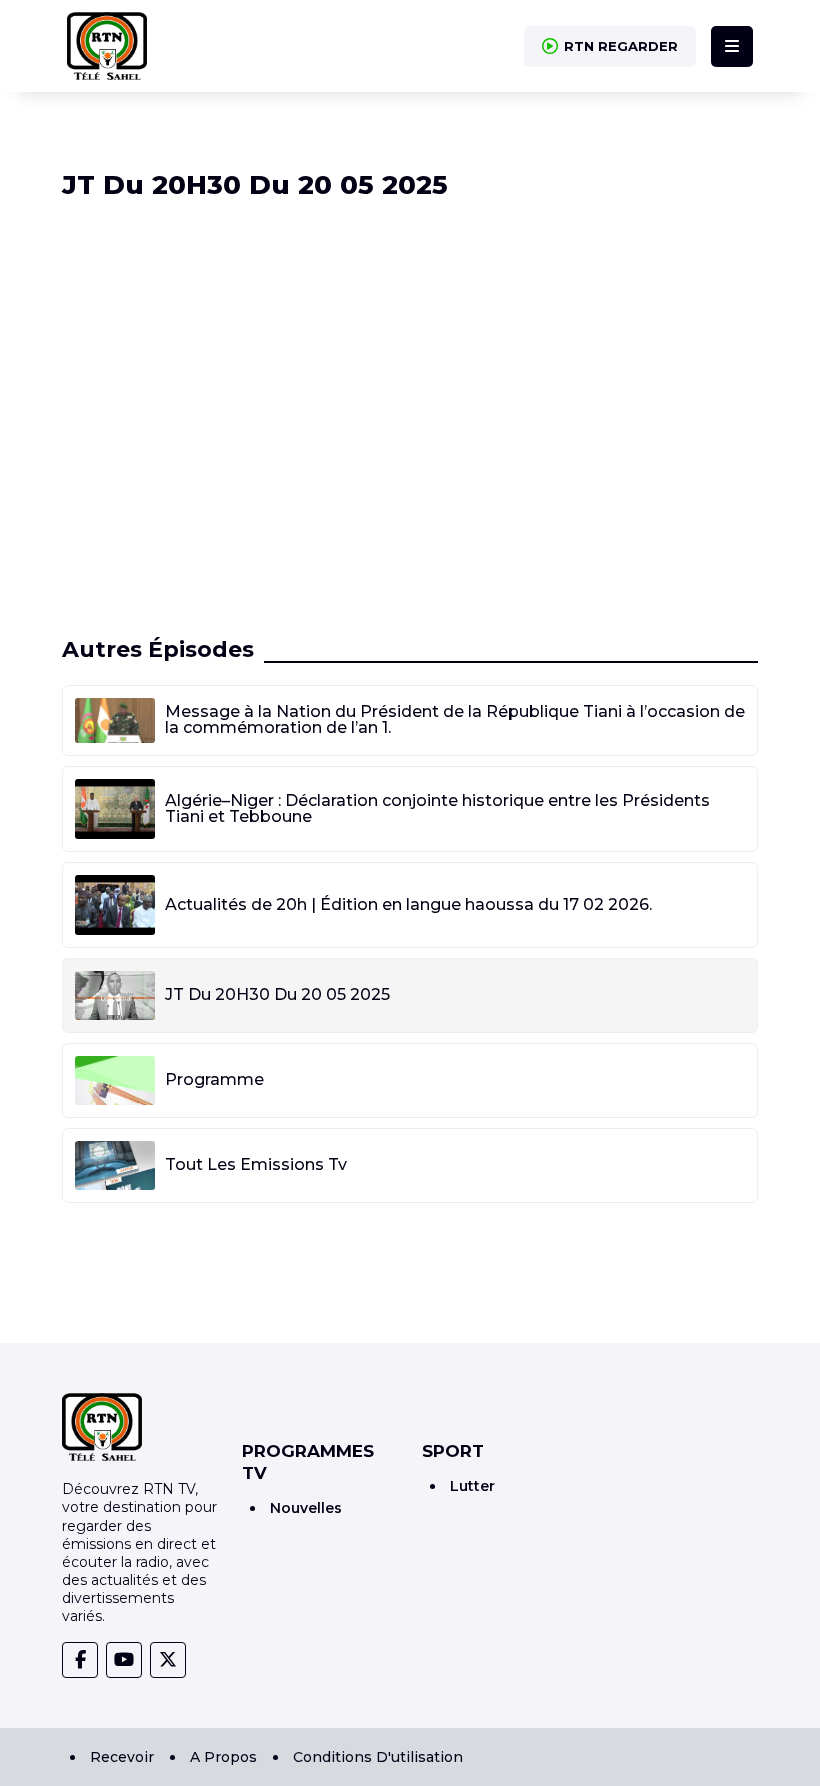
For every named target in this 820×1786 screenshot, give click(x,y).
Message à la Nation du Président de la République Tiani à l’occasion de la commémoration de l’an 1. (455, 719)
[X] (168, 1660)
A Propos (223, 1757)
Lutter (472, 1486)
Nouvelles (306, 1508)
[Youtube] (124, 1660)
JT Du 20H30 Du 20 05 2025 (277, 994)
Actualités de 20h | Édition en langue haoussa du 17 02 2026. (408, 904)
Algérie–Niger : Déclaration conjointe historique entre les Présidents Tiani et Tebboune (437, 808)
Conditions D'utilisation (378, 1757)
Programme (214, 1079)
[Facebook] (80, 1660)
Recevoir (122, 1757)
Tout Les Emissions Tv (256, 1164)
